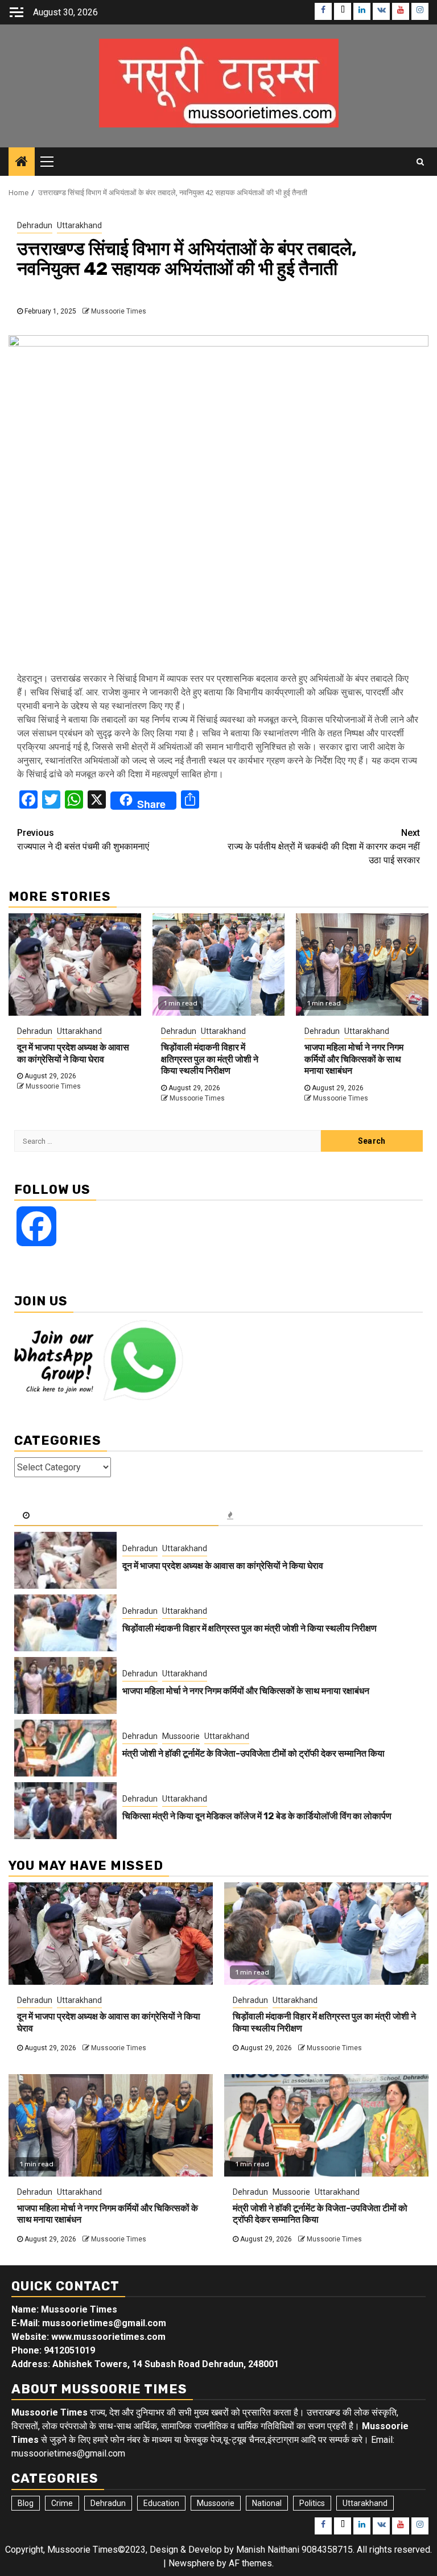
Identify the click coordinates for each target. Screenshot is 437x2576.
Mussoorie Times (119, 311)
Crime (62, 2503)
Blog (26, 2503)
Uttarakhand (79, 225)
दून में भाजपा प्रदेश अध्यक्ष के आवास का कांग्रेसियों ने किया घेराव (73, 1053)
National (267, 2503)
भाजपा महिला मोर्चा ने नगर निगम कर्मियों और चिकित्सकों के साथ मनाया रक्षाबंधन (354, 1059)
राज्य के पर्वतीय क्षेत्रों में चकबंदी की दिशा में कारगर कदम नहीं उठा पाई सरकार (324, 846)
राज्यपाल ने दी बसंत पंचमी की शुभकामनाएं (83, 840)
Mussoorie (181, 1736)
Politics (312, 2503)
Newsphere (191, 2563)
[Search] (420, 162)
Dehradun (35, 225)
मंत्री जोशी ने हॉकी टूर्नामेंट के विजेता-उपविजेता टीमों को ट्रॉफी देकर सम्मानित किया (253, 1753)
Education (161, 2503)
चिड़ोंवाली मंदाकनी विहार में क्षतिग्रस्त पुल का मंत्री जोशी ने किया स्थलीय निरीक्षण (210, 1059)
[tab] (116, 1516)
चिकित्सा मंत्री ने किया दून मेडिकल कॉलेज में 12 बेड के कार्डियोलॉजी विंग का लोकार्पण (257, 1816)
